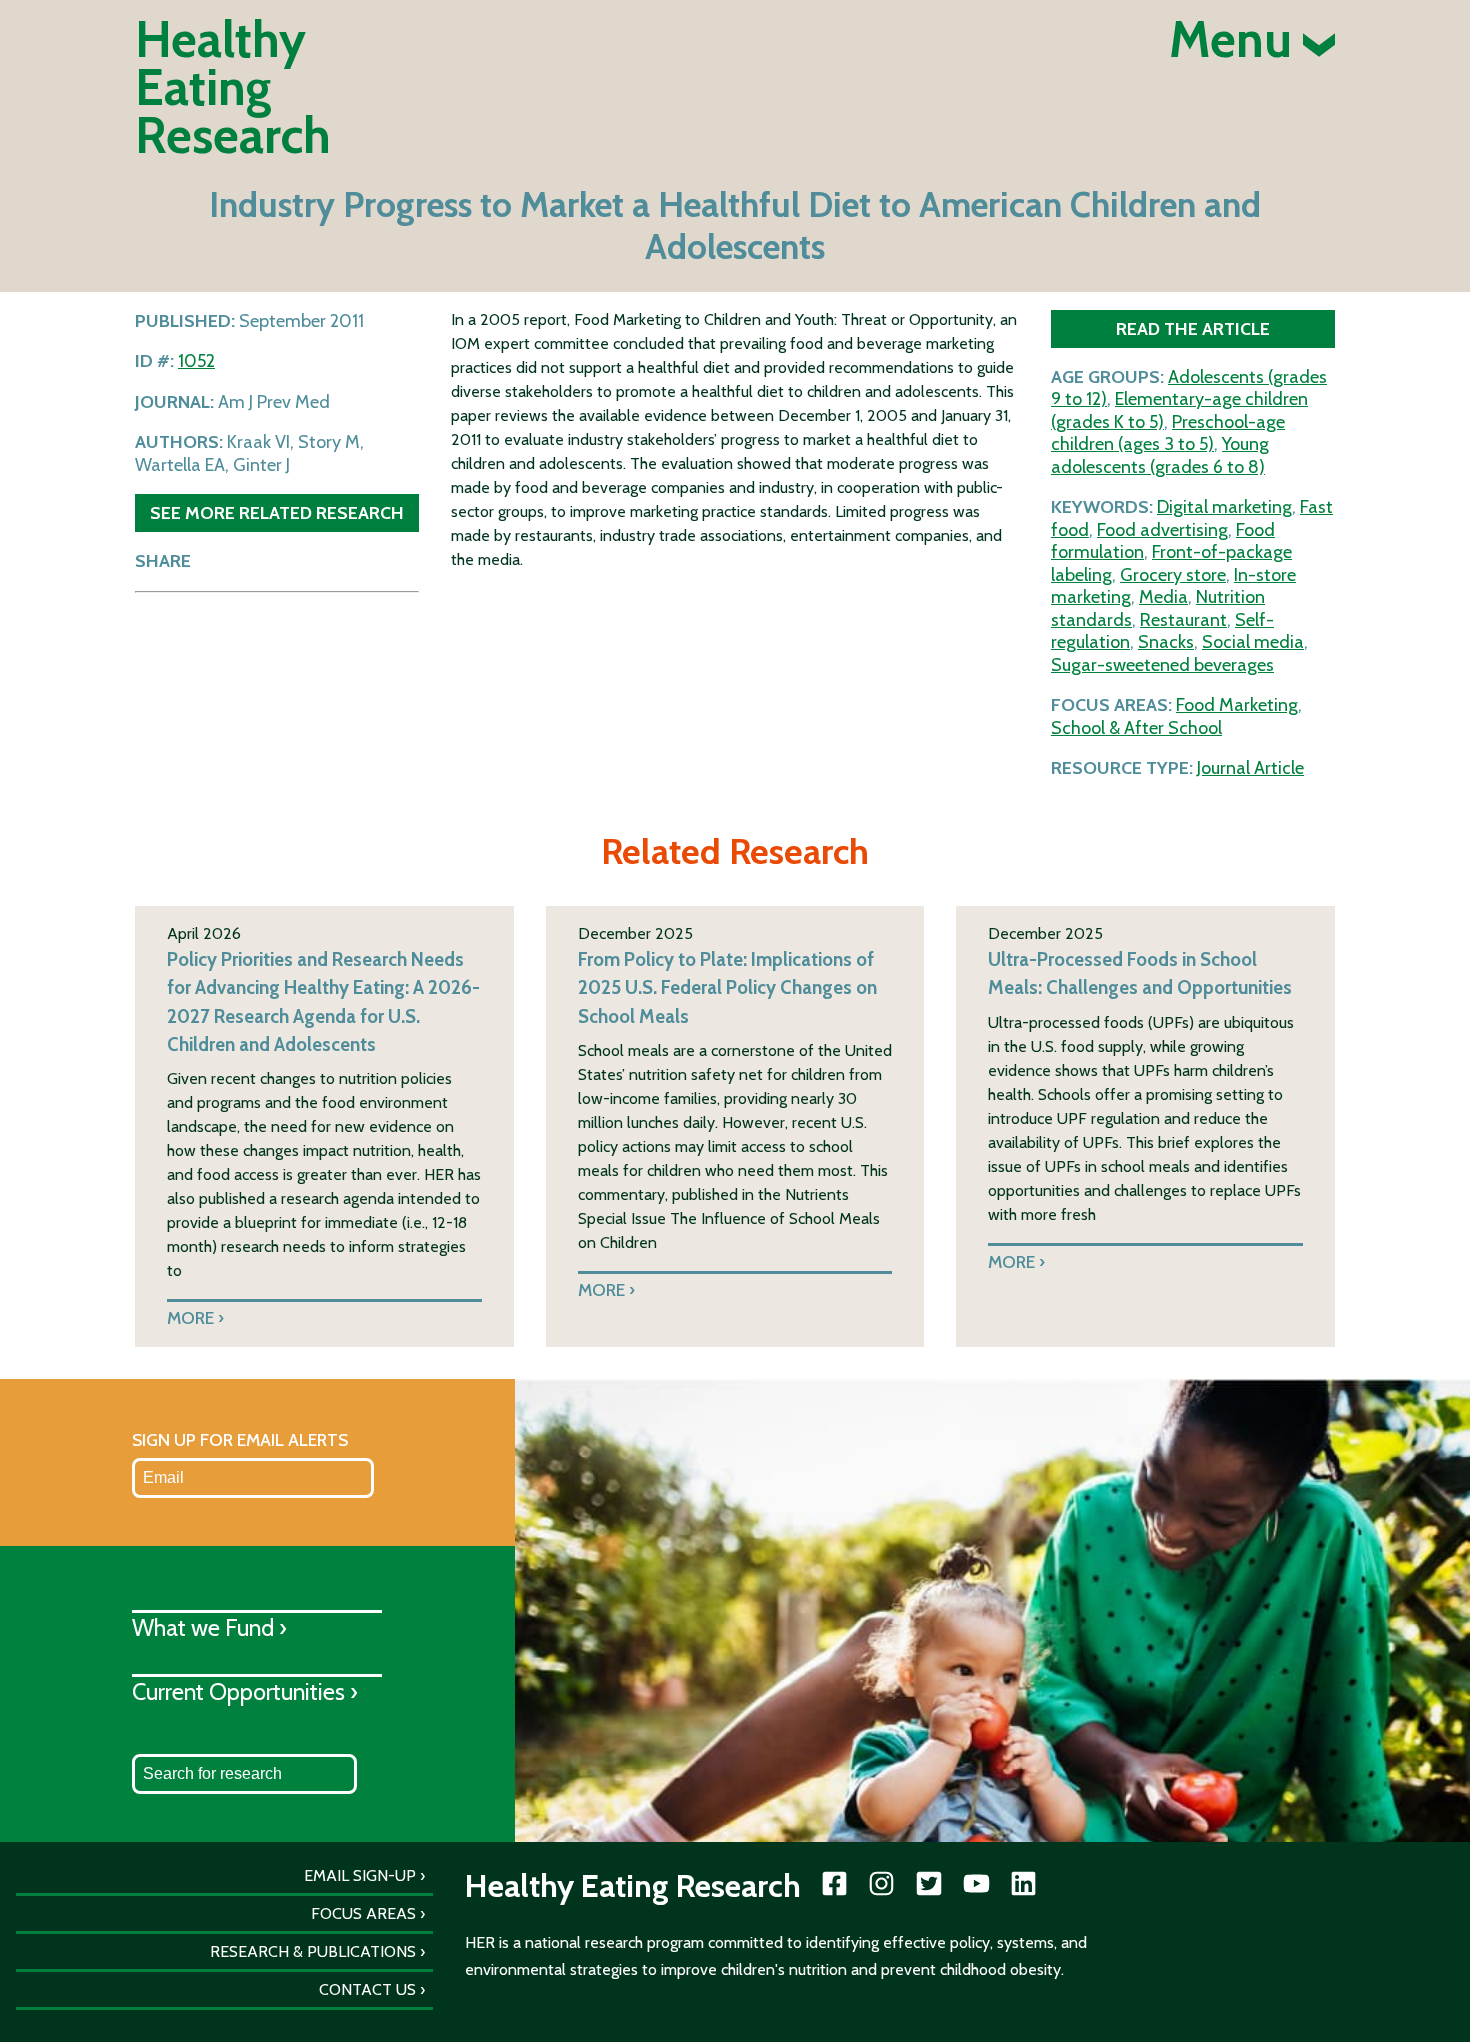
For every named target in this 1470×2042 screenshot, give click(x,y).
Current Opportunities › (245, 1691)
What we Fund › (209, 1627)
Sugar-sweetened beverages (1162, 665)
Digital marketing (1224, 507)
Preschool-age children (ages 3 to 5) (1168, 433)
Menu (1236, 40)
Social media (1253, 642)
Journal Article (1250, 768)
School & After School (1136, 728)
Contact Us (367, 1989)
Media (1163, 597)
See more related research (277, 512)
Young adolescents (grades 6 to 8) (1160, 455)
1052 (196, 361)
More (190, 1317)
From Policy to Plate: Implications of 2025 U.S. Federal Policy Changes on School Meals (727, 987)
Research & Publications (313, 1951)
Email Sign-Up (360, 1875)
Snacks (1166, 642)
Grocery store (1173, 575)
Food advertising (1162, 530)
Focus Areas (363, 1913)
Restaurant (1183, 620)
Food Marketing (1237, 705)
